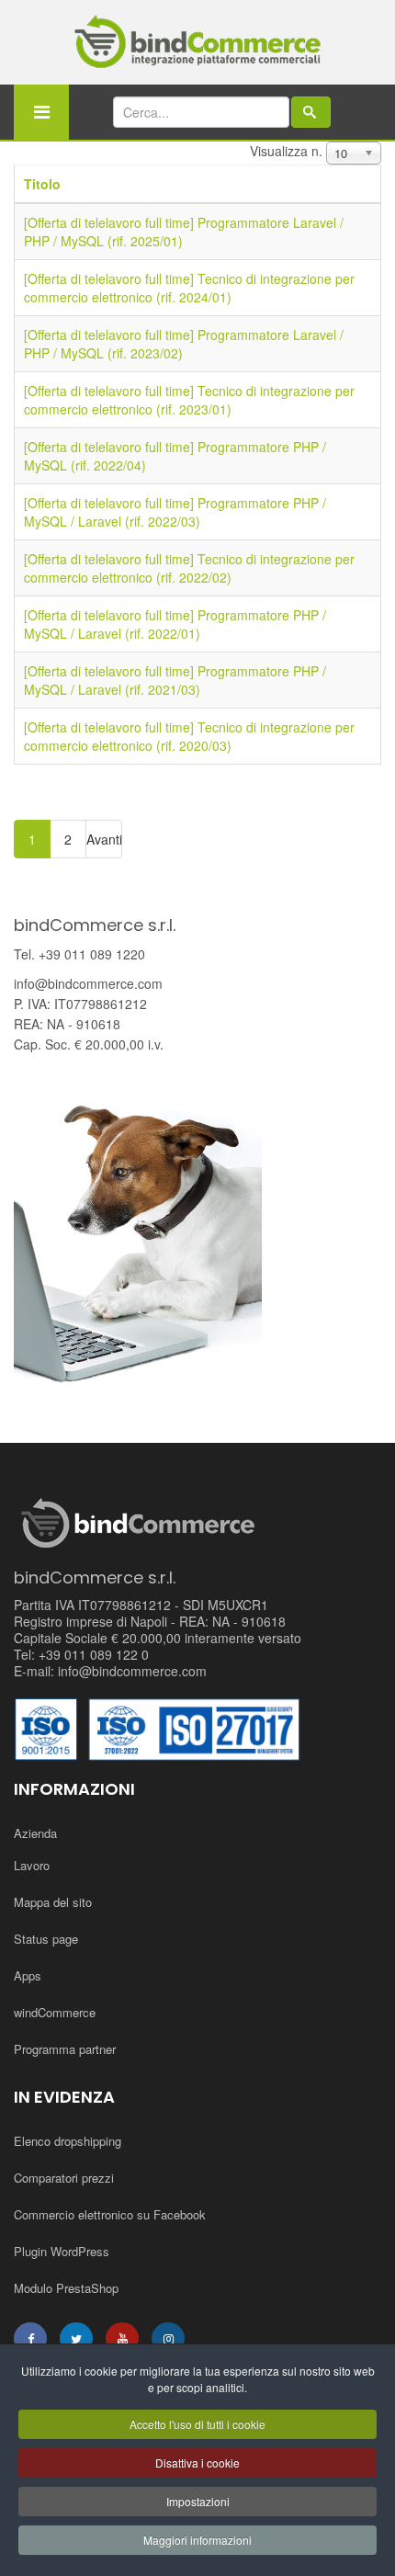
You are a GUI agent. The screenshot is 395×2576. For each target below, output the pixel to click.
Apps (28, 1975)
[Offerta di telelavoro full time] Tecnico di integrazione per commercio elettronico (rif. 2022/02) (189, 568)
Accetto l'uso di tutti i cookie (197, 2424)
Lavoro (32, 1865)
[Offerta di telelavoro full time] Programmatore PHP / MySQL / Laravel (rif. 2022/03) (175, 512)
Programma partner (65, 2049)
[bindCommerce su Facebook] (30, 2338)
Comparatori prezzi (64, 2178)
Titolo (42, 184)
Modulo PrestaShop (66, 2288)
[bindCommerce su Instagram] (168, 2338)
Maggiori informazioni (197, 2540)
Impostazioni (198, 2501)
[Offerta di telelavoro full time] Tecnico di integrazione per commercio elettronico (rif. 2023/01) (189, 400)
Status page (46, 1939)
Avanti (104, 839)
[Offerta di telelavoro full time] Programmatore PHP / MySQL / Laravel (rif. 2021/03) (175, 680)
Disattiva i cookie (197, 2463)
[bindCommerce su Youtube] (122, 2338)
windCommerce (55, 2012)
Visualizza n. (286, 151)
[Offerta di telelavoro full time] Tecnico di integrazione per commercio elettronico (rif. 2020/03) (189, 736)
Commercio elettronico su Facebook (110, 2214)
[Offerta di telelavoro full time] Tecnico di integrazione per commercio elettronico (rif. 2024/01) (189, 288)
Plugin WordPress (62, 2251)
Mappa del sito (53, 1902)
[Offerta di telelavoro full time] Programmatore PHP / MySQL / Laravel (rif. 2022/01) (175, 624)
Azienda (35, 1833)
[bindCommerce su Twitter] (76, 2338)
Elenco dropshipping (68, 2141)
